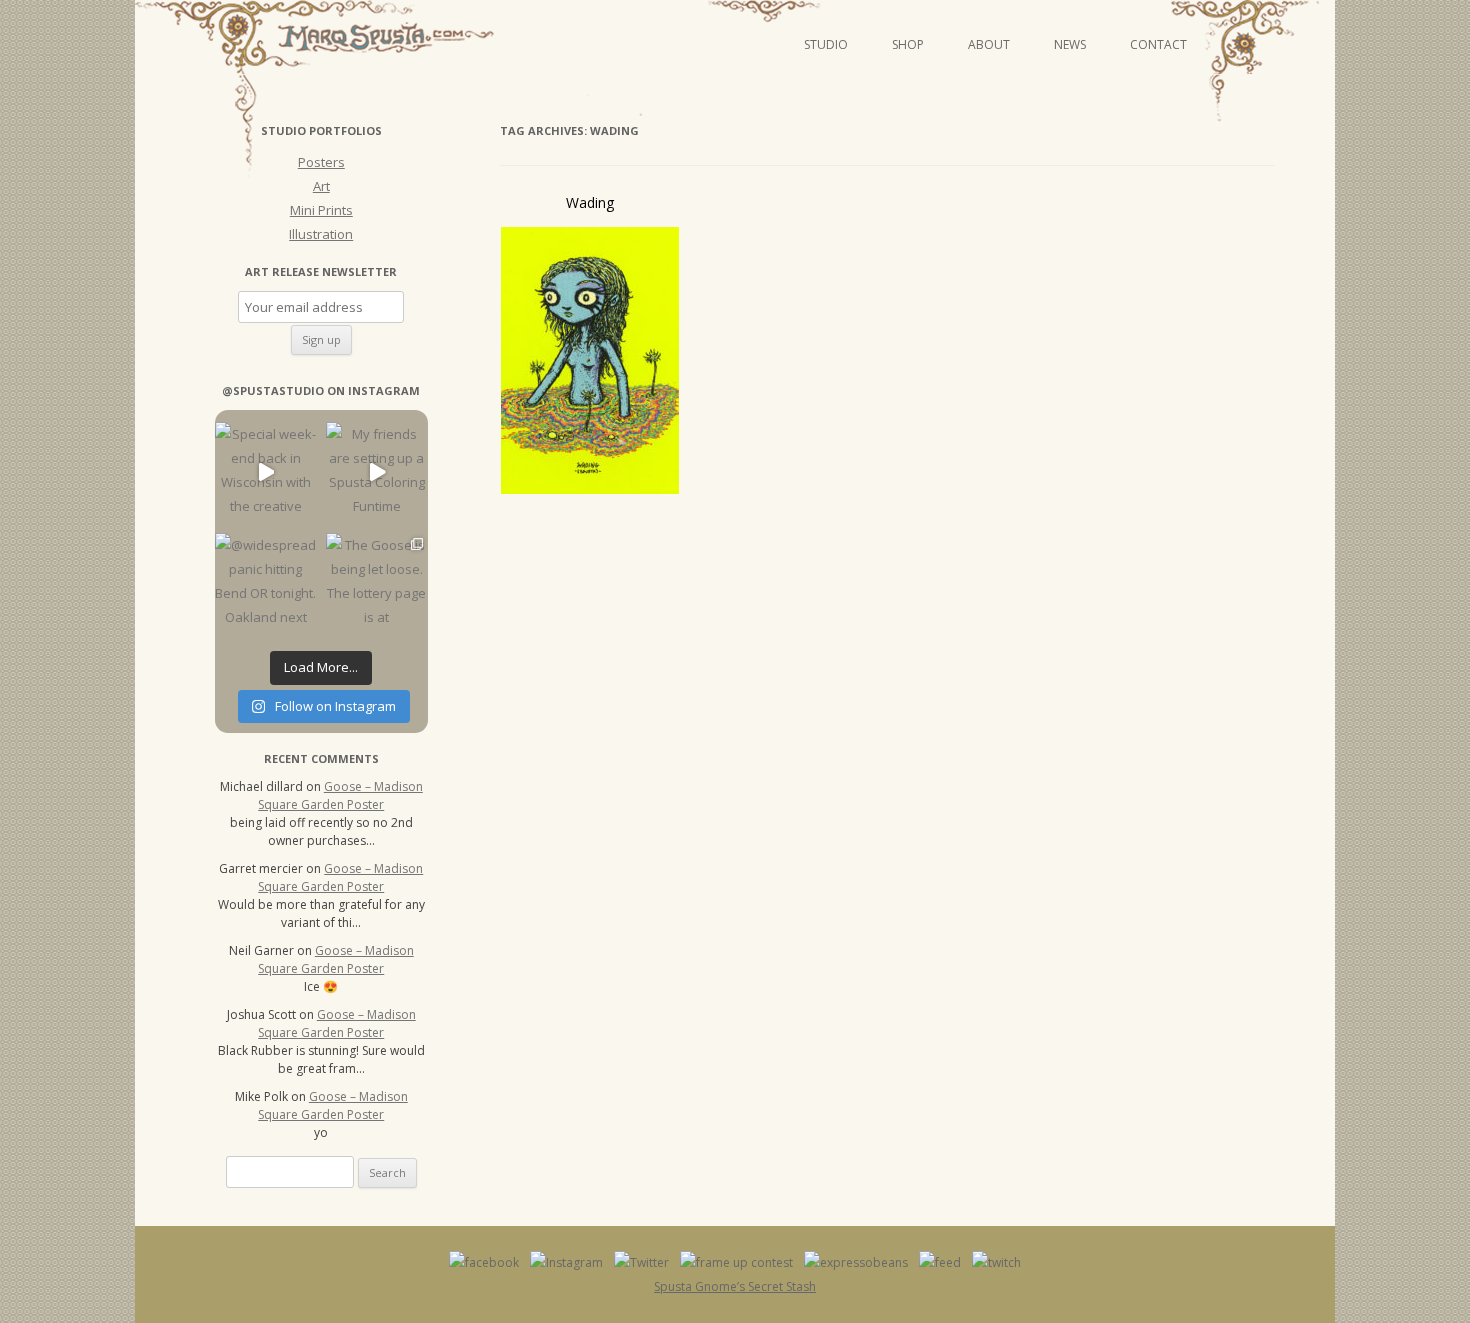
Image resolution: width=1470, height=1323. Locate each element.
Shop (908, 44)
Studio (826, 44)
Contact (1158, 44)
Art (321, 186)
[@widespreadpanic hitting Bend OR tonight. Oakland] (265, 583)
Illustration (321, 234)
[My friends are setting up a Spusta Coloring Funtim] (376, 472)
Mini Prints (321, 210)
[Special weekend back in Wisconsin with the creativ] (265, 472)
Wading (590, 202)
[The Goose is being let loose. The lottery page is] (376, 583)
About (989, 44)
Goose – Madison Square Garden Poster (340, 795)
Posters (321, 162)
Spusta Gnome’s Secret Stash (735, 1286)
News (1070, 44)
